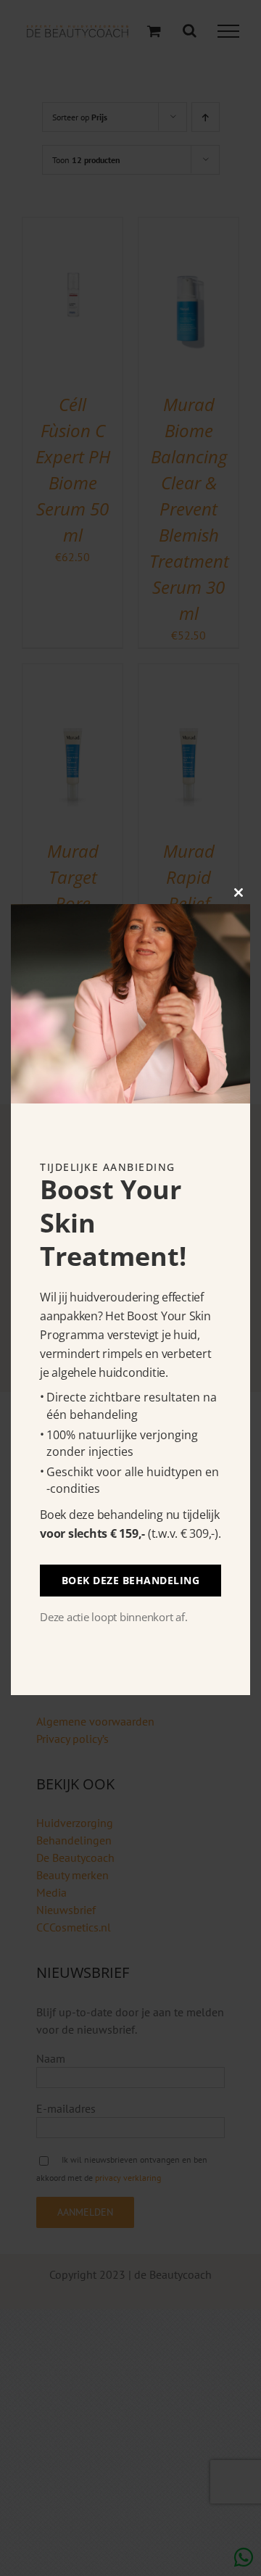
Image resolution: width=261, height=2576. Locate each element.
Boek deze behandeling (131, 1580)
